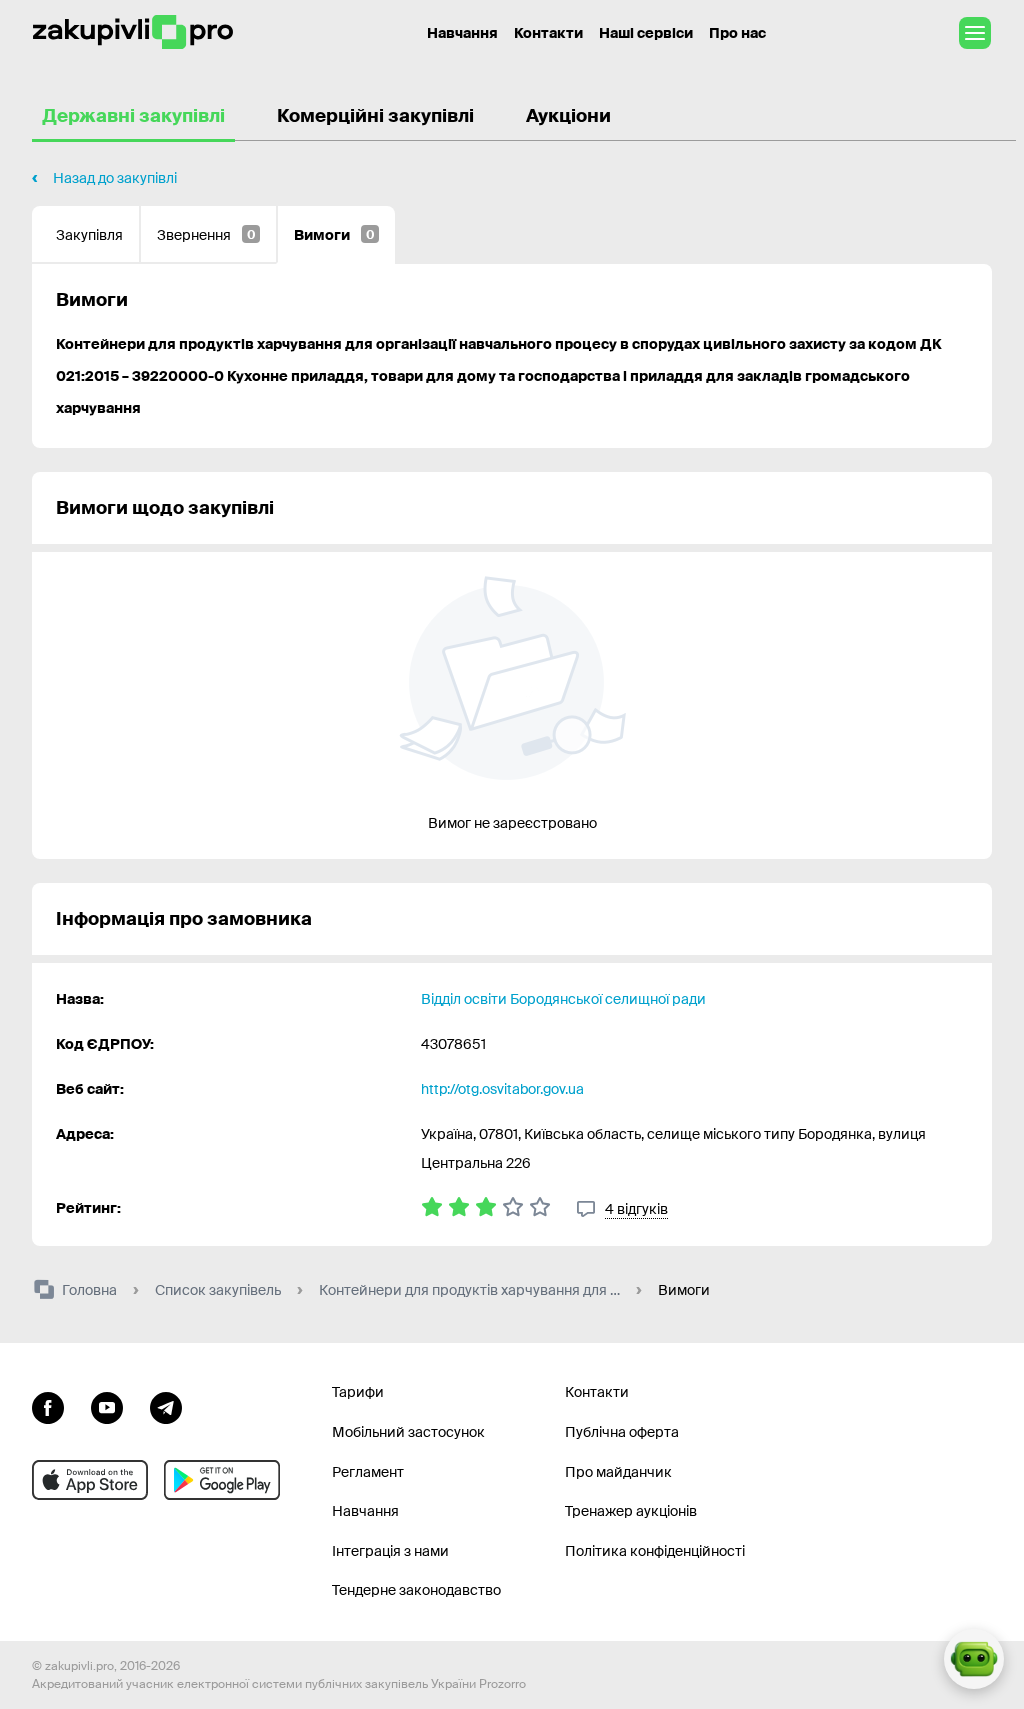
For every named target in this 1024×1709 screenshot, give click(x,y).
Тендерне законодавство (416, 1590)
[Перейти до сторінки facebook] (48, 1405)
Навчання (462, 33)
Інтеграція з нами (390, 1551)
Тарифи (358, 1392)
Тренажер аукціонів (631, 1511)
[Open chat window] (974, 1659)
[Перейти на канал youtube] (107, 1405)
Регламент (368, 1472)
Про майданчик (618, 1472)
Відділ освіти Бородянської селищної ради (563, 999)
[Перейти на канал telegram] (166, 1405)
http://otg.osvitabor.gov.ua (502, 1089)
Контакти (548, 33)
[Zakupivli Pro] (133, 32)
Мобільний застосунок (408, 1432)
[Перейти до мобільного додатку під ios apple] (90, 1480)
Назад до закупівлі (115, 178)
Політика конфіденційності (655, 1551)
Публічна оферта (622, 1432)
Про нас (737, 33)
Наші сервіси (646, 33)
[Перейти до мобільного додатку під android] (222, 1480)
